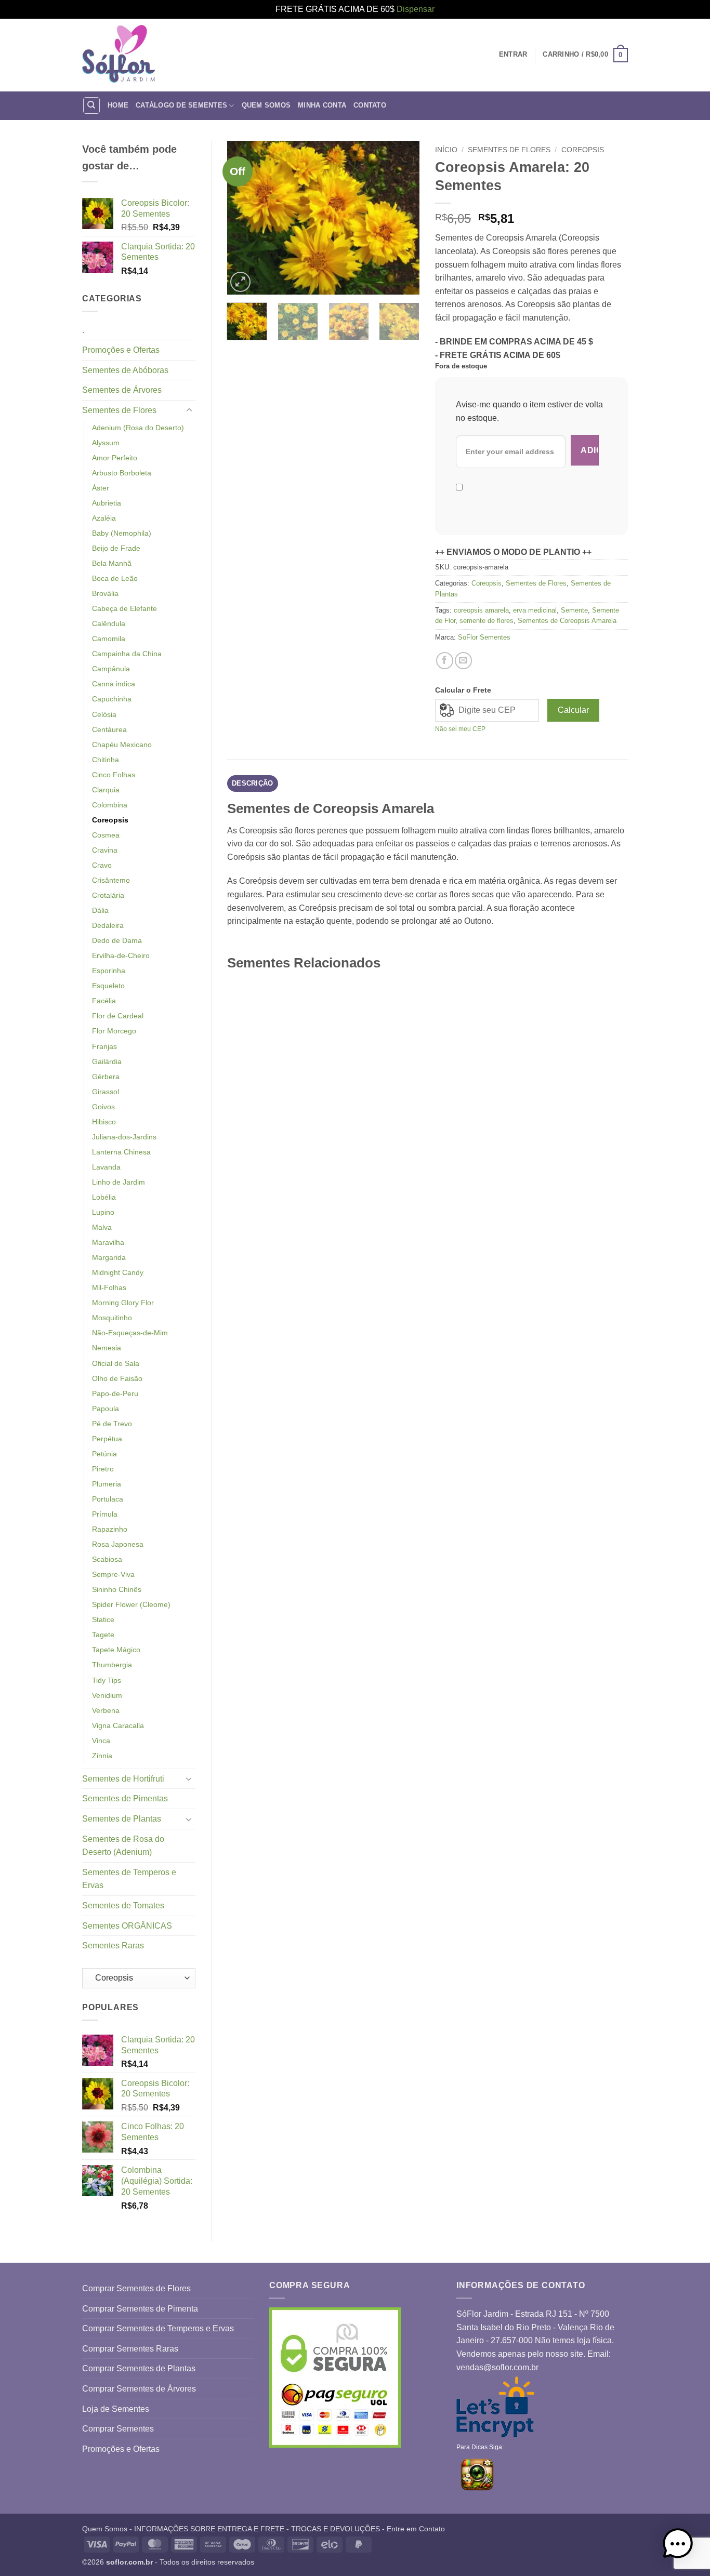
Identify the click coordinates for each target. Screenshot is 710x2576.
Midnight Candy (118, 1272)
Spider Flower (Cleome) (131, 1604)
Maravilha (108, 1242)
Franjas (104, 1046)
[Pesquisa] (91, 105)
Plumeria (107, 1484)
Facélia (104, 1001)
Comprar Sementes (118, 2429)
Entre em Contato (416, 2529)
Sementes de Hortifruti (123, 1779)
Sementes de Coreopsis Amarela (567, 621)
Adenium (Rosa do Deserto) (138, 428)
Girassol (106, 1092)
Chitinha (106, 760)
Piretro (103, 1469)
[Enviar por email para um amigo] (463, 661)
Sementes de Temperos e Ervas (129, 1879)
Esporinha (109, 971)
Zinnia (102, 1756)
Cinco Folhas (114, 775)
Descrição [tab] (252, 783)
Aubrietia (107, 503)
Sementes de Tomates (123, 1906)
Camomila (109, 639)
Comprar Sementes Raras (130, 2349)
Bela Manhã (112, 563)
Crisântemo (111, 880)
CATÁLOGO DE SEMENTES (181, 105)
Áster (101, 488)
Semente (574, 610)
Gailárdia (107, 1061)
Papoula (106, 1409)
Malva (102, 1227)
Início (446, 150)
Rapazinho (110, 1529)
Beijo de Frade (116, 548)
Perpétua (107, 1439)
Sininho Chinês (117, 1589)
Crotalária (108, 895)
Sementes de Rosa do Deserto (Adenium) (123, 1846)
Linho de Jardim (119, 1182)
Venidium (107, 1695)
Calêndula (109, 623)
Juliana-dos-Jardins (124, 1137)
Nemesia (107, 1348)
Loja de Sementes (116, 2409)
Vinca (101, 1741)
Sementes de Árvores (122, 390)
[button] (585, 55)
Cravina (105, 850)
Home (118, 105)
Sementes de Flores (119, 410)
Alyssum (106, 443)
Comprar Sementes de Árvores (139, 2389)
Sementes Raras (113, 1946)
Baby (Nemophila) (122, 533)
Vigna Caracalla (118, 1725)
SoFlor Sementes (484, 637)
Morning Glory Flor (123, 1303)
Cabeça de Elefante (124, 608)
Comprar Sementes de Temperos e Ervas (158, 2328)
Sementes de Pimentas (125, 1798)
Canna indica (114, 684)
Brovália (105, 593)
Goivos (103, 1107)
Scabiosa (107, 1559)
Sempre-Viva (113, 1574)
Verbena (106, 1710)
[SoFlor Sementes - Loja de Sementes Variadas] (119, 55)
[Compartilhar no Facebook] (445, 661)
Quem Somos (266, 105)
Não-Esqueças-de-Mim (130, 1333)
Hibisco (104, 1122)
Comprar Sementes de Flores (136, 2288)
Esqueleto (108, 986)
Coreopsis (110, 820)
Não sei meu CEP (460, 729)
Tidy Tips (107, 1680)
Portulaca (108, 1499)
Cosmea (106, 835)
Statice (103, 1619)
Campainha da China (127, 654)
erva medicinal (535, 610)
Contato (370, 105)
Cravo (102, 865)
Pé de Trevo (112, 1424)
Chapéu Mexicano (122, 745)
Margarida (109, 1257)
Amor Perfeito (115, 458)
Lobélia (104, 1197)
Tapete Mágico (116, 1650)
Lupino (103, 1212)
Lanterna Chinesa (121, 1152)
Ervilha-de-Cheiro (121, 955)
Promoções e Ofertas (121, 350)
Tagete (103, 1635)
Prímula (105, 1514)
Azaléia (104, 518)
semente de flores (487, 621)
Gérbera (106, 1077)
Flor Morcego (114, 1031)
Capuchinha (112, 699)
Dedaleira (108, 925)
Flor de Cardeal (118, 1016)
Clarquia (106, 790)
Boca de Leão (115, 578)
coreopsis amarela (481, 610)
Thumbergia (112, 1665)
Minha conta (322, 105)
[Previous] (244, 217)
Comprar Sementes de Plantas (139, 2368)
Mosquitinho (112, 1318)
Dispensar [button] (416, 9)
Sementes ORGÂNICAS (127, 1926)
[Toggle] (189, 410)
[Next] (403, 217)
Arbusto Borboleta (122, 473)
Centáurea (109, 729)
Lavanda (106, 1167)
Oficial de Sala (116, 1363)
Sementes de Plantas (122, 1819)
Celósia (104, 714)
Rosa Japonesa (118, 1544)
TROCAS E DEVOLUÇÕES (336, 2529)
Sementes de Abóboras (125, 370)
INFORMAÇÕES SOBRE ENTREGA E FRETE (209, 2529)
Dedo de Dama (117, 940)
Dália (100, 910)
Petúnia (104, 1454)
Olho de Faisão (117, 1378)
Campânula (111, 669)
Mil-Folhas (109, 1287)
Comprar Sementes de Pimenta (140, 2309)
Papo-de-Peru (115, 1393)
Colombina (110, 805)
